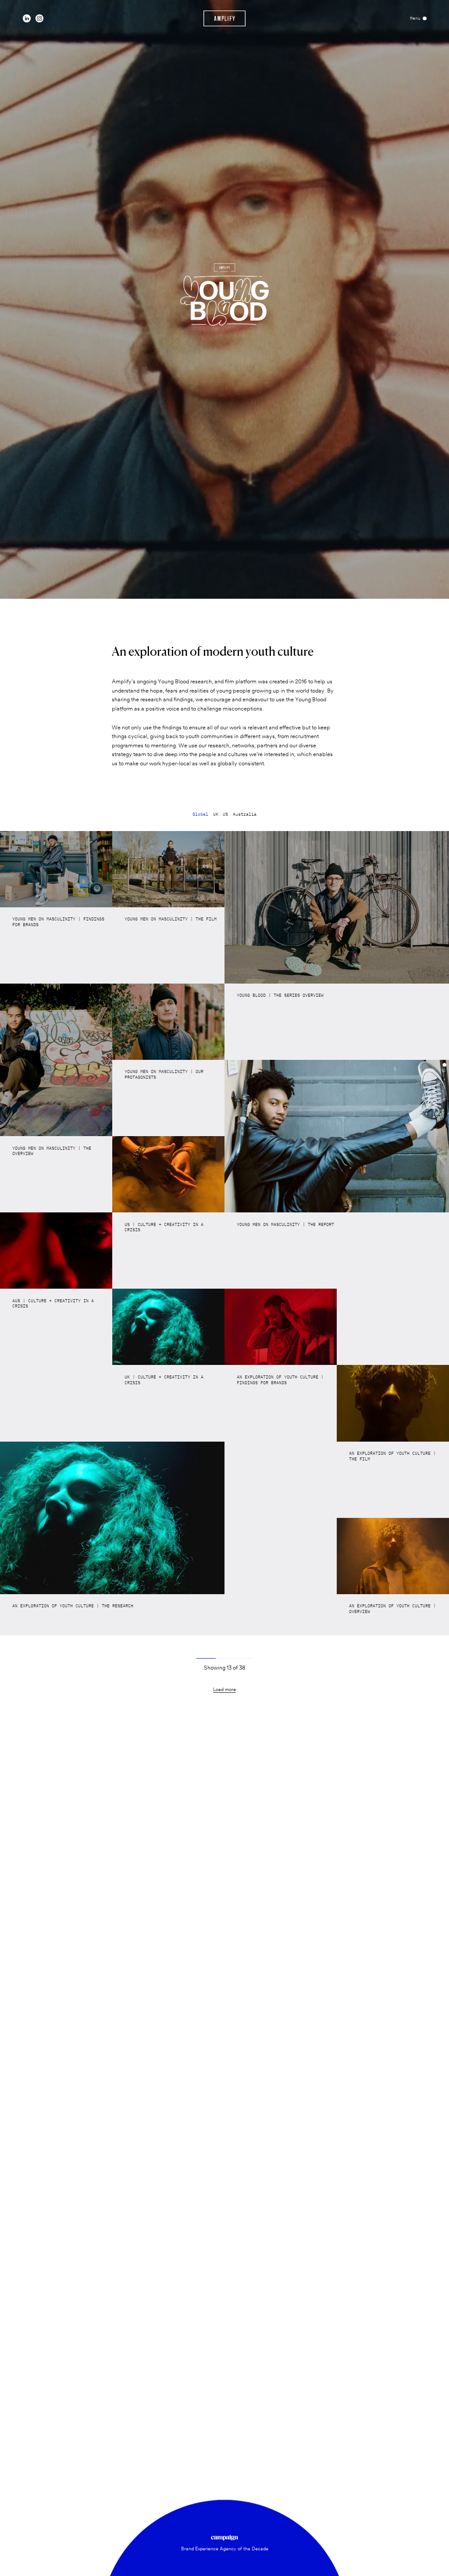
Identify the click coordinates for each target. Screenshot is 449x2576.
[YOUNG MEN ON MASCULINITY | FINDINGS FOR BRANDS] (56, 869)
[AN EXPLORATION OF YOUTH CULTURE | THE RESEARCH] (112, 1518)
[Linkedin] (27, 18)
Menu (415, 18)
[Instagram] (39, 18)
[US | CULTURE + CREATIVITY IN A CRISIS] (168, 1174)
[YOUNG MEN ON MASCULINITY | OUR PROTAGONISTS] (168, 1022)
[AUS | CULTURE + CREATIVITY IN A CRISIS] (56, 1251)
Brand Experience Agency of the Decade (225, 2549)
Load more (224, 1690)
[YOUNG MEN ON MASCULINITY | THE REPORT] (337, 1136)
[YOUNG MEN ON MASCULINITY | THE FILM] (168, 869)
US (225, 814)
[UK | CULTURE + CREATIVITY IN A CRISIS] (168, 1327)
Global (200, 814)
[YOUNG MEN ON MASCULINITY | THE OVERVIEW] (56, 1060)
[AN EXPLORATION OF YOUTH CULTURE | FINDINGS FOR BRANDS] (281, 1327)
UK (216, 814)
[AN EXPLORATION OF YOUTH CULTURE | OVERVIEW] (393, 1556)
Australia (245, 814)
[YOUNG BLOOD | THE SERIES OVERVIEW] (337, 907)
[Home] (225, 18)
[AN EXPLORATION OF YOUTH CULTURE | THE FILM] (393, 1403)
